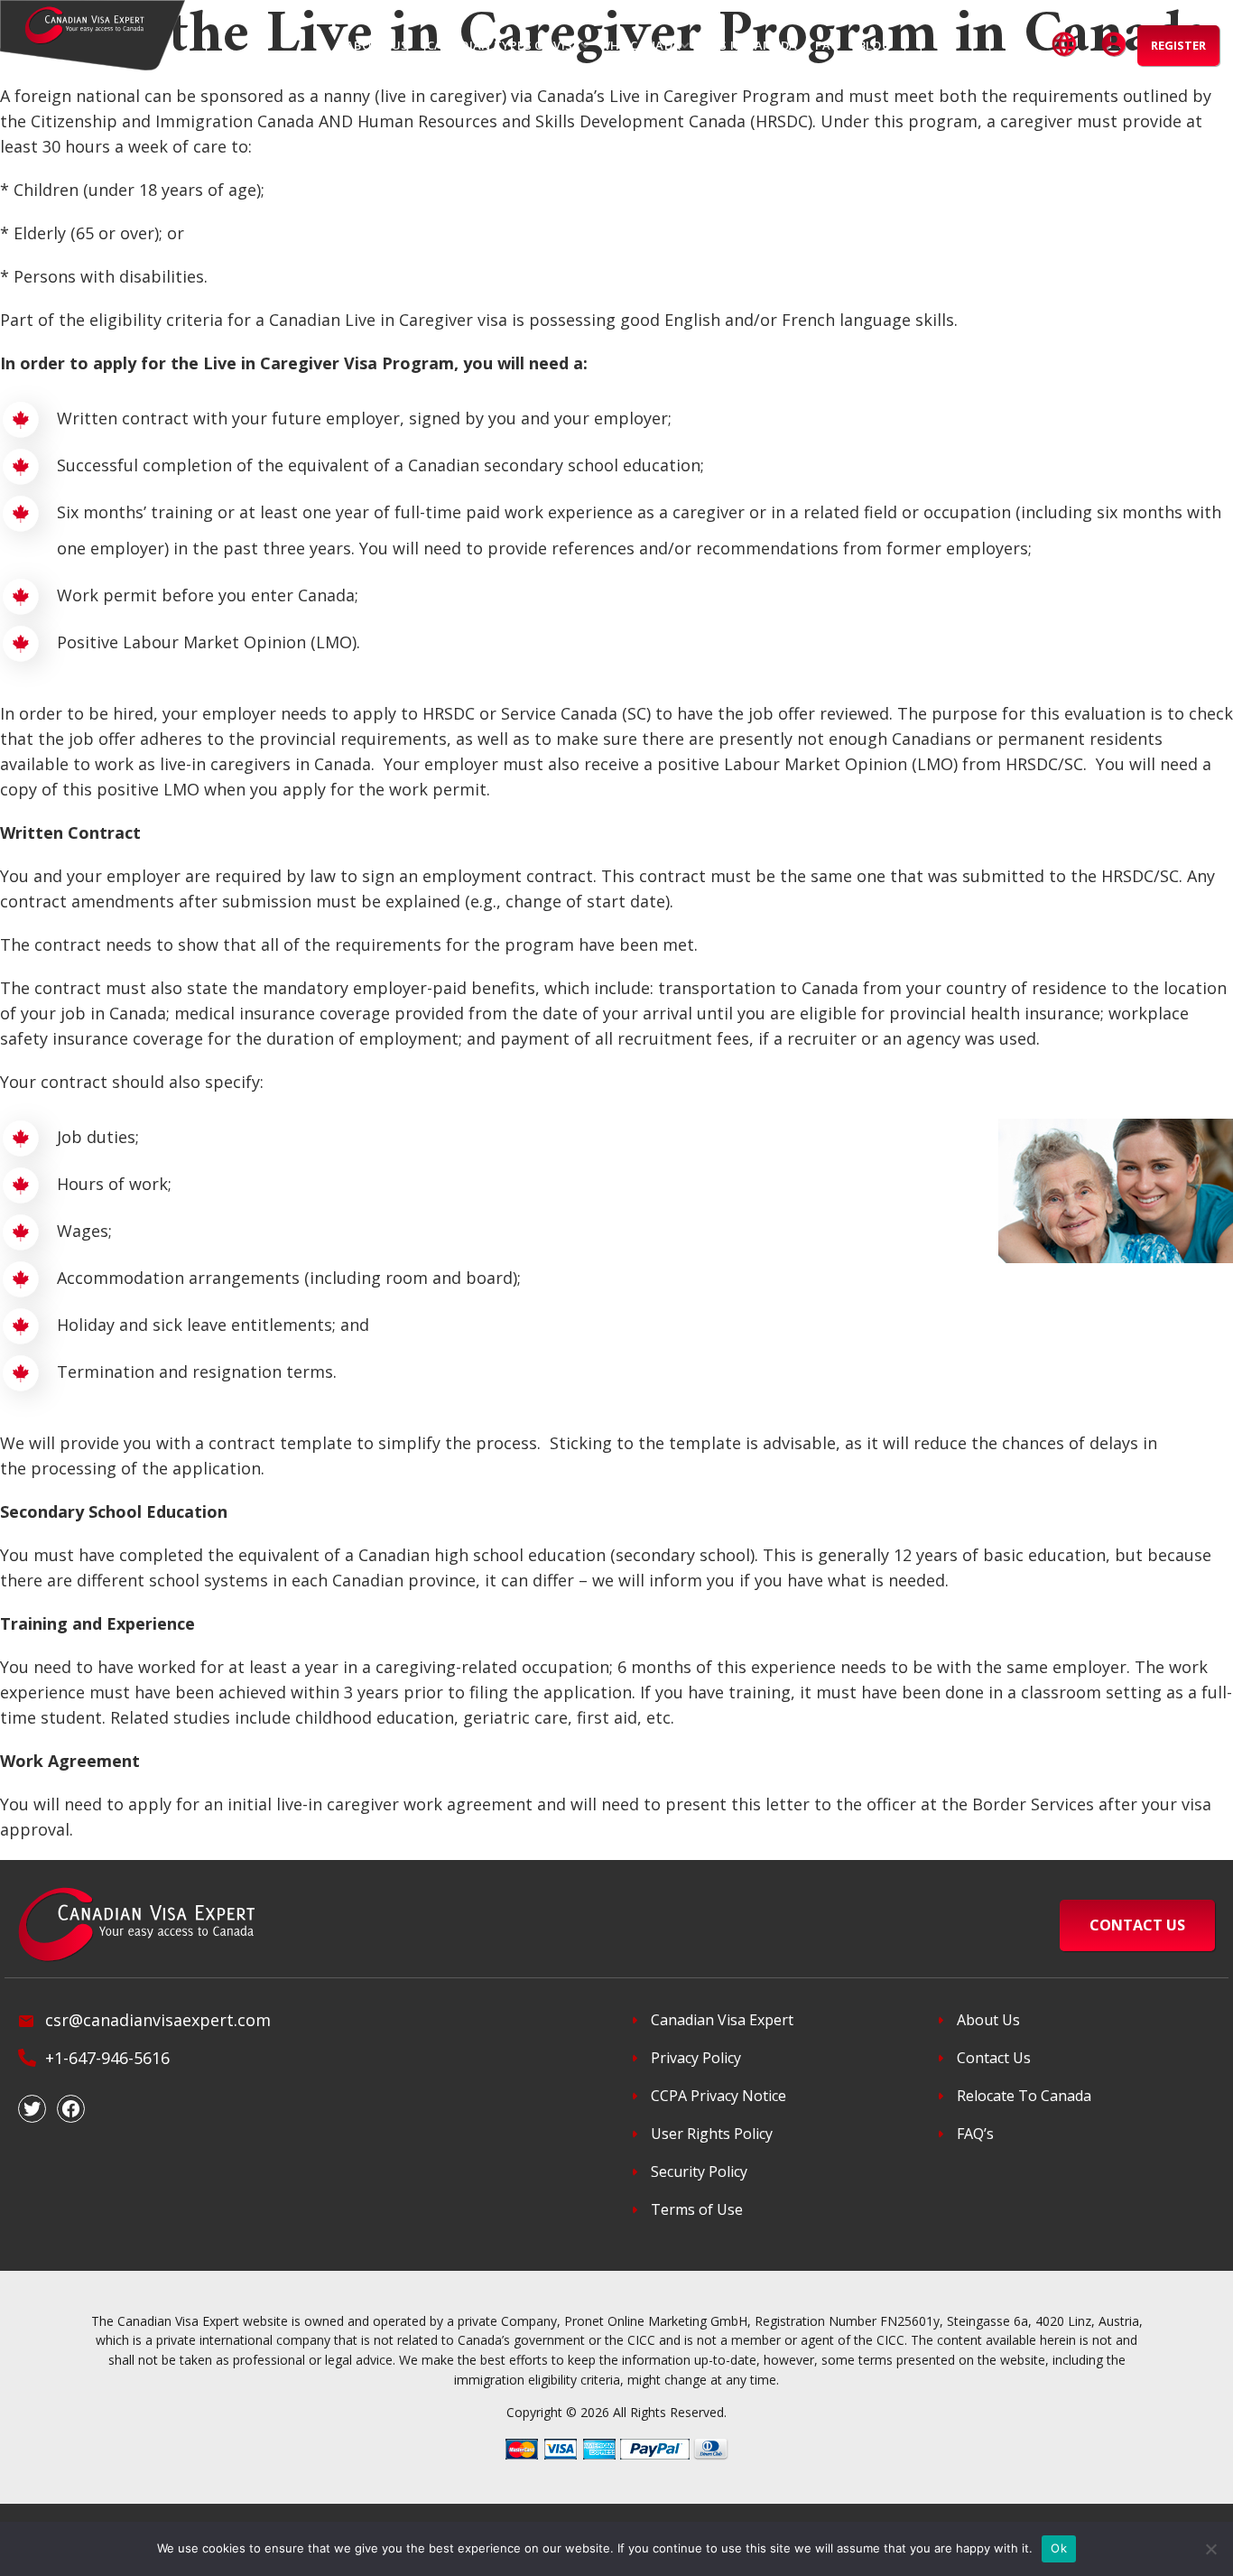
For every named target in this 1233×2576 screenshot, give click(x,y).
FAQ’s (975, 2134)
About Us (988, 2020)
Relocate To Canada (1024, 2096)
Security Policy (699, 2171)
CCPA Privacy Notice (718, 2096)
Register (1178, 45)
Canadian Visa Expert (722, 2020)
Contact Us (994, 2058)
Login (1115, 45)
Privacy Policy (696, 2058)
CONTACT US (1137, 1925)
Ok (1059, 2548)
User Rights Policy (712, 2134)
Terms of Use (697, 2209)
